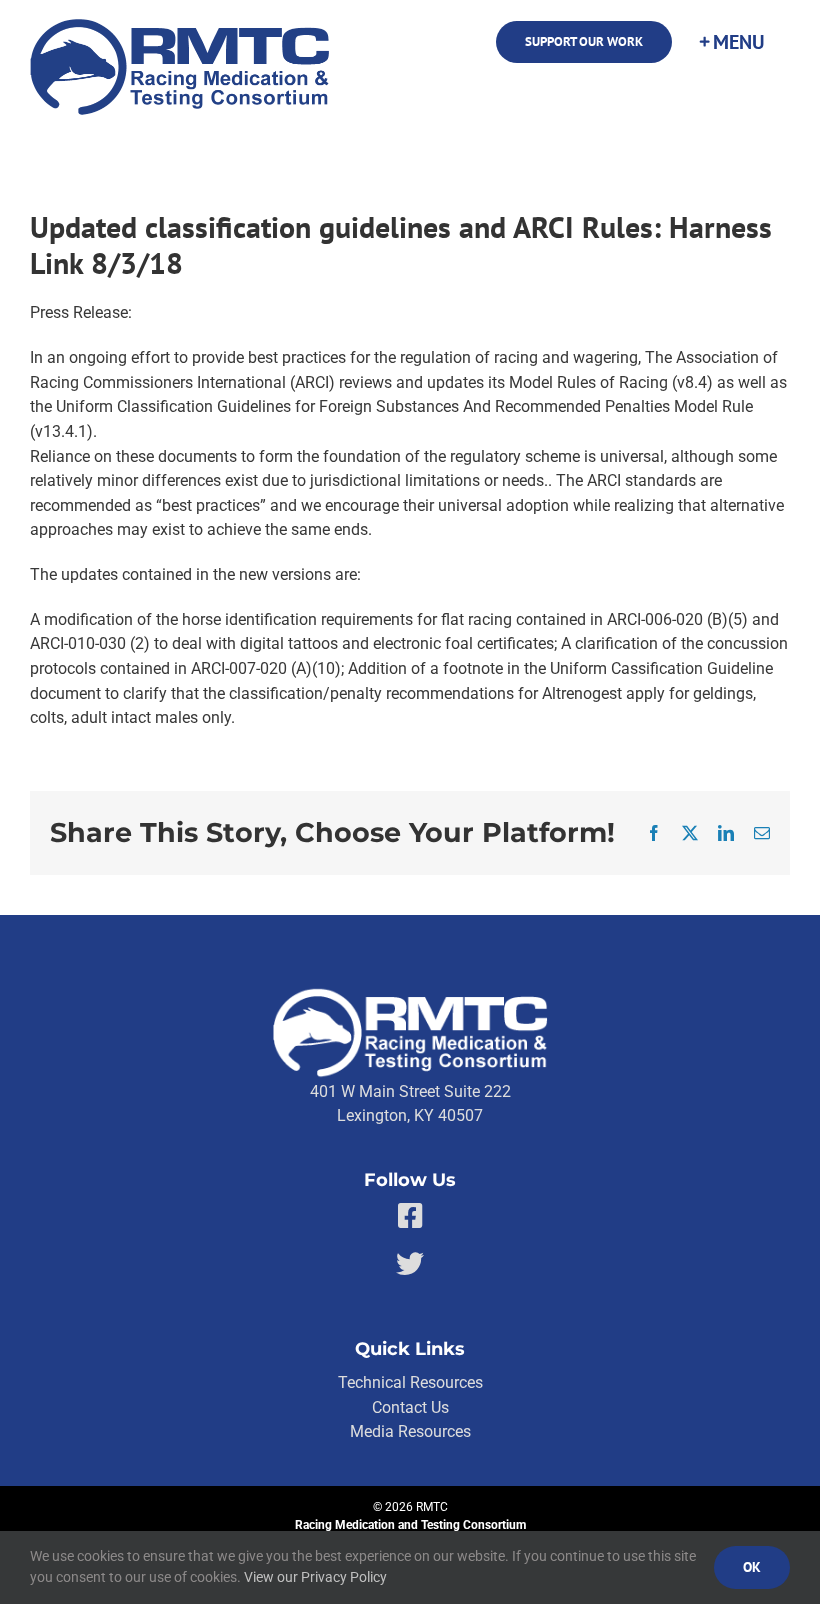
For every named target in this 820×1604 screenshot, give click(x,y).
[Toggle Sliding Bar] (731, 42)
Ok (752, 1567)
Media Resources (410, 1431)
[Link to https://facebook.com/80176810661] (410, 1216)
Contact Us (410, 1407)
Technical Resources (410, 1382)
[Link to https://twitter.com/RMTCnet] (410, 1264)
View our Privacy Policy (315, 1577)
